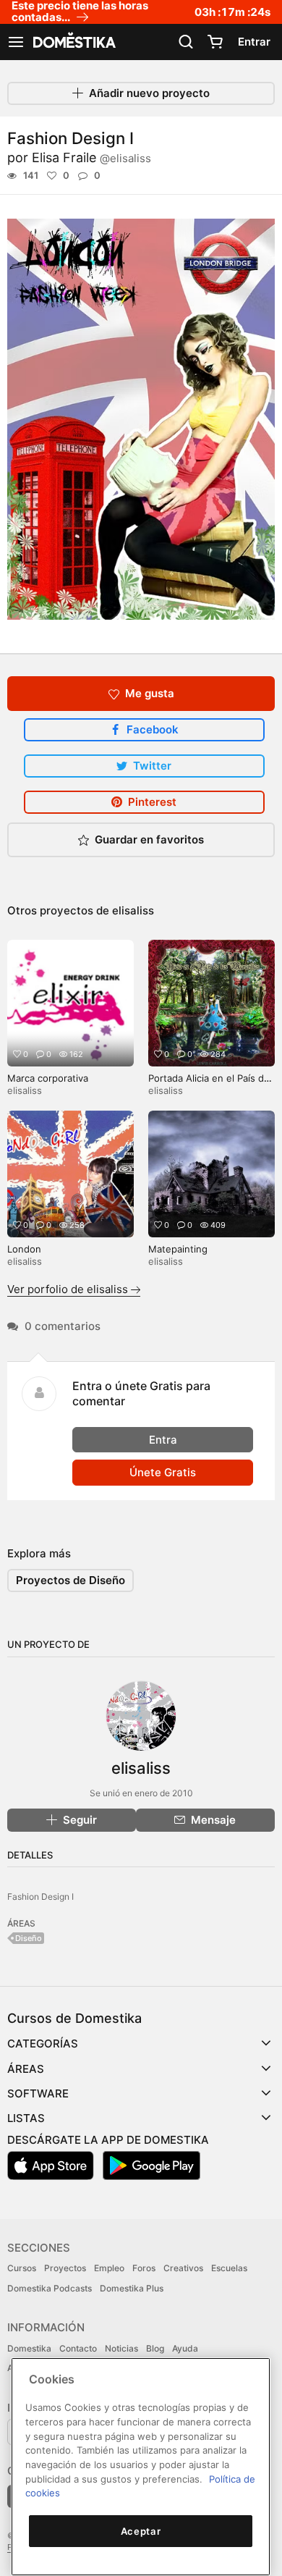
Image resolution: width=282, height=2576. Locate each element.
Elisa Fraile (91, 157)
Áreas (26, 2069)
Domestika (29, 2348)
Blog (155, 2348)
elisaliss (133, 910)
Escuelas (229, 2268)
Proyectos (65, 2268)
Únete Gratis (163, 1472)
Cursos (22, 2268)
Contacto (78, 2348)
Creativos (183, 2268)
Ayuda (185, 2348)
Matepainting (178, 1249)
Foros (144, 2268)
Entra (163, 1440)
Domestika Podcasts (50, 2288)
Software (38, 2093)
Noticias (121, 2348)
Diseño (29, 1938)
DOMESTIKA (73, 42)
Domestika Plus (132, 2288)
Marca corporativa (48, 1078)
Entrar (254, 42)
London (24, 1249)
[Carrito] (215, 42)
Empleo (109, 2268)
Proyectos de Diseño (70, 1580)
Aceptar (141, 2531)
